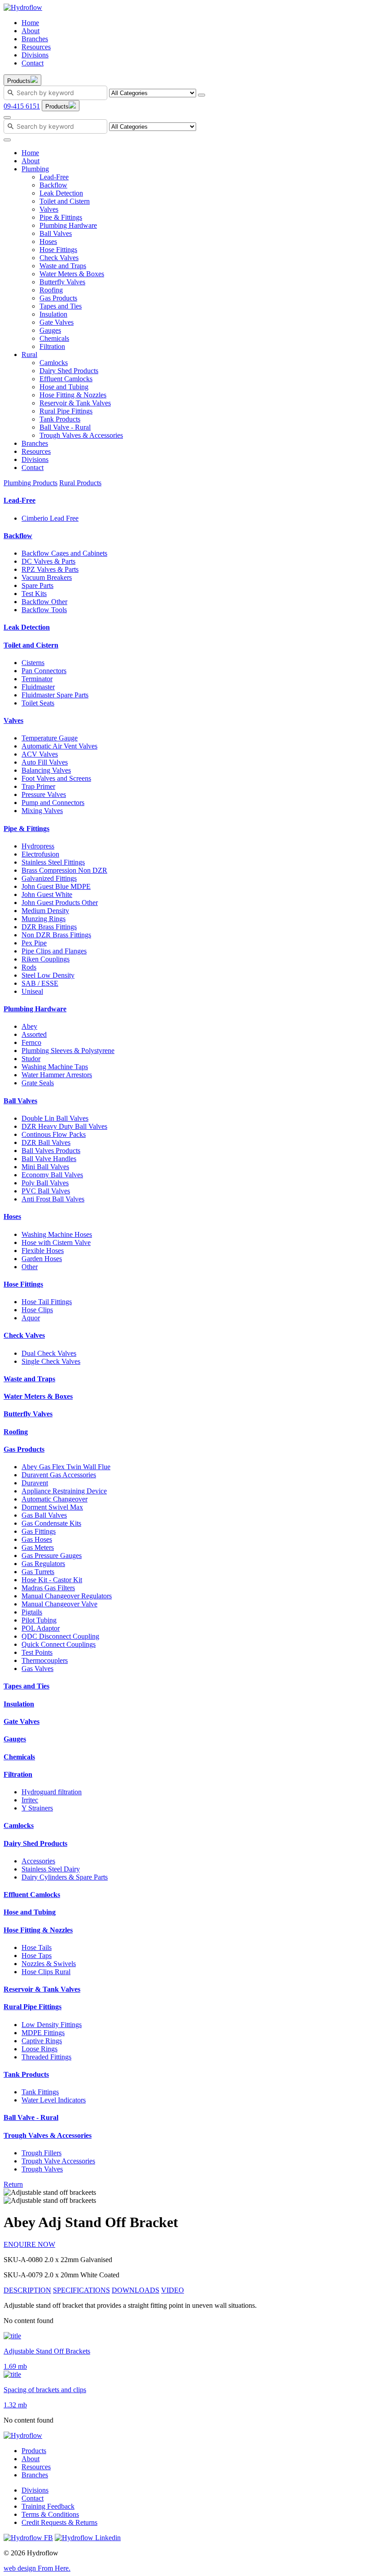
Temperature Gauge (50, 738)
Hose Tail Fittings (47, 1302)
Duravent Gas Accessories (59, 1475)
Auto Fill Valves (45, 762)
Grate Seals (38, 1083)
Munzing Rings (44, 919)
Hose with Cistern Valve (56, 1242)
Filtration (52, 346)
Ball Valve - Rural (65, 427)
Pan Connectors (44, 671)
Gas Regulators (43, 1564)
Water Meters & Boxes (72, 274)
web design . (37, 2568)
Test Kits (34, 594)
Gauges (50, 330)
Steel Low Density (48, 975)
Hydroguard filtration (52, 1792)
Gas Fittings (39, 1531)
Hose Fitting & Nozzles (73, 395)
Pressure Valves (44, 794)
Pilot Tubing (39, 1620)
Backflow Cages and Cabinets (64, 553)
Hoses (48, 241)
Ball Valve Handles (49, 1159)
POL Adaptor (41, 1628)
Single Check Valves (51, 1361)
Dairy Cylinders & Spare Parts (65, 1877)
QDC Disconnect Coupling (60, 1636)
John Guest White (47, 894)
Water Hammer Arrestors (57, 1075)
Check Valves (59, 258)
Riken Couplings (46, 959)
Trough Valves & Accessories (81, 435)
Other (30, 1267)
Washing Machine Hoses (57, 1234)
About (31, 31)
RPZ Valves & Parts (50, 569)
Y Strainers (37, 1808)
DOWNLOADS (136, 2290)
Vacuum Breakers (47, 577)
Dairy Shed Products (69, 371)
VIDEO (173, 2290)
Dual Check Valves (49, 1353)
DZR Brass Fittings (49, 927)
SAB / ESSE (40, 983)
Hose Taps (37, 1956)
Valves (49, 209)
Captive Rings (42, 2041)
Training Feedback (48, 2506)
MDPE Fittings (43, 2033)
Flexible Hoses (43, 1251)
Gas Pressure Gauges (52, 1556)
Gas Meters (38, 1547)
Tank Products (60, 419)
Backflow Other (44, 602)
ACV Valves (40, 754)
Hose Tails (37, 1947)
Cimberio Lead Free (50, 518)
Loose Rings (39, 2049)
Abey (29, 1026)
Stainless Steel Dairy (51, 1869)
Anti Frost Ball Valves (53, 1199)
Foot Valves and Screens (56, 778)
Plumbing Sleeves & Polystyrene (68, 1051)
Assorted (34, 1034)
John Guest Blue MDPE (56, 886)
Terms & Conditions (50, 2514)
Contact (33, 63)
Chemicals (54, 338)
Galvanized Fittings (49, 878)
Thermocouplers (45, 1660)
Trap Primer (38, 786)
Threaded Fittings (46, 2057)
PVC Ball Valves (46, 1191)
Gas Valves (37, 1669)
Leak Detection (61, 193)
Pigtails (32, 1612)
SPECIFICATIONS (81, 2290)
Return (13, 2184)
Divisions (35, 55)
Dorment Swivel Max (52, 1507)
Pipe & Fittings (61, 217)
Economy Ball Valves (52, 1175)
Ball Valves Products (51, 1151)
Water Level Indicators (54, 2100)
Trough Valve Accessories (58, 2161)
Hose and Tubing (64, 387)
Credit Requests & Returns (59, 2522)
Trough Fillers (42, 2153)
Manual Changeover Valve (59, 1604)
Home (30, 23)
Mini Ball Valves (45, 1167)
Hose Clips (37, 1310)
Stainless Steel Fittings (53, 862)
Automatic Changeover (55, 1499)
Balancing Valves (46, 770)
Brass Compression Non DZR (64, 870)
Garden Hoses (42, 1259)
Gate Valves (57, 322)
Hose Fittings (58, 250)
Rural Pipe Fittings (66, 411)
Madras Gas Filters (48, 1588)
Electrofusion (40, 854)
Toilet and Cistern (65, 201)
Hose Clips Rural (46, 1972)
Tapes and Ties (61, 306)
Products (34, 2451)
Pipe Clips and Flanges (54, 951)
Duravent (35, 1483)
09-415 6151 (22, 106)
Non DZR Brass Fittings (56, 935)
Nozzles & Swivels (49, 1964)
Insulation (53, 314)
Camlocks (54, 363)
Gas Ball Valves (44, 1515)
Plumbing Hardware (68, 225)
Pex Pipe (34, 943)
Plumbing (35, 169)
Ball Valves (56, 233)
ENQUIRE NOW (29, 2244)
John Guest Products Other (60, 903)
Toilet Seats (38, 703)
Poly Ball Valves (45, 1183)
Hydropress (38, 846)
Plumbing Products (31, 483)
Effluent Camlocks (66, 379)
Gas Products (58, 298)
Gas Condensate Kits (51, 1523)
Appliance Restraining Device (64, 1491)
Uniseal (32, 991)
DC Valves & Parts (48, 561)
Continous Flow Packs (54, 1134)
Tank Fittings (40, 2092)
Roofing (51, 290)
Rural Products (80, 483)
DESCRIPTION (27, 2290)
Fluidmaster (38, 687)
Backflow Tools (44, 610)
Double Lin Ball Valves (55, 1118)
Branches (35, 39)
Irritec (30, 1800)
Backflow (53, 185)
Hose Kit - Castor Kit (52, 1580)
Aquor (31, 1318)
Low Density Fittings (52, 2025)
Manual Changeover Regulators (67, 1596)
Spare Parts (37, 585)
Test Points (37, 1652)
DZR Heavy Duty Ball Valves (64, 1126)
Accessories (38, 1861)
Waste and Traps (63, 266)
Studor (31, 1059)
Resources (36, 47)
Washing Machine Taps (55, 1067)
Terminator (37, 679)
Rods (29, 967)
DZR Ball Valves (46, 1142)
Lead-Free (54, 177)
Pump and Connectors (53, 803)
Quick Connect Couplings (59, 1644)
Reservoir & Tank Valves (75, 403)
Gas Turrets (38, 1572)
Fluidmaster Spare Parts (55, 695)
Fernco (31, 1042)
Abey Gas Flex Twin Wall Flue (66, 1467)
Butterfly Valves (62, 282)
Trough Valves (42, 2169)
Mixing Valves (42, 811)
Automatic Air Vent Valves (59, 746)
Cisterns (33, 663)
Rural (29, 355)
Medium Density (45, 911)
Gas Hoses (37, 1539)
